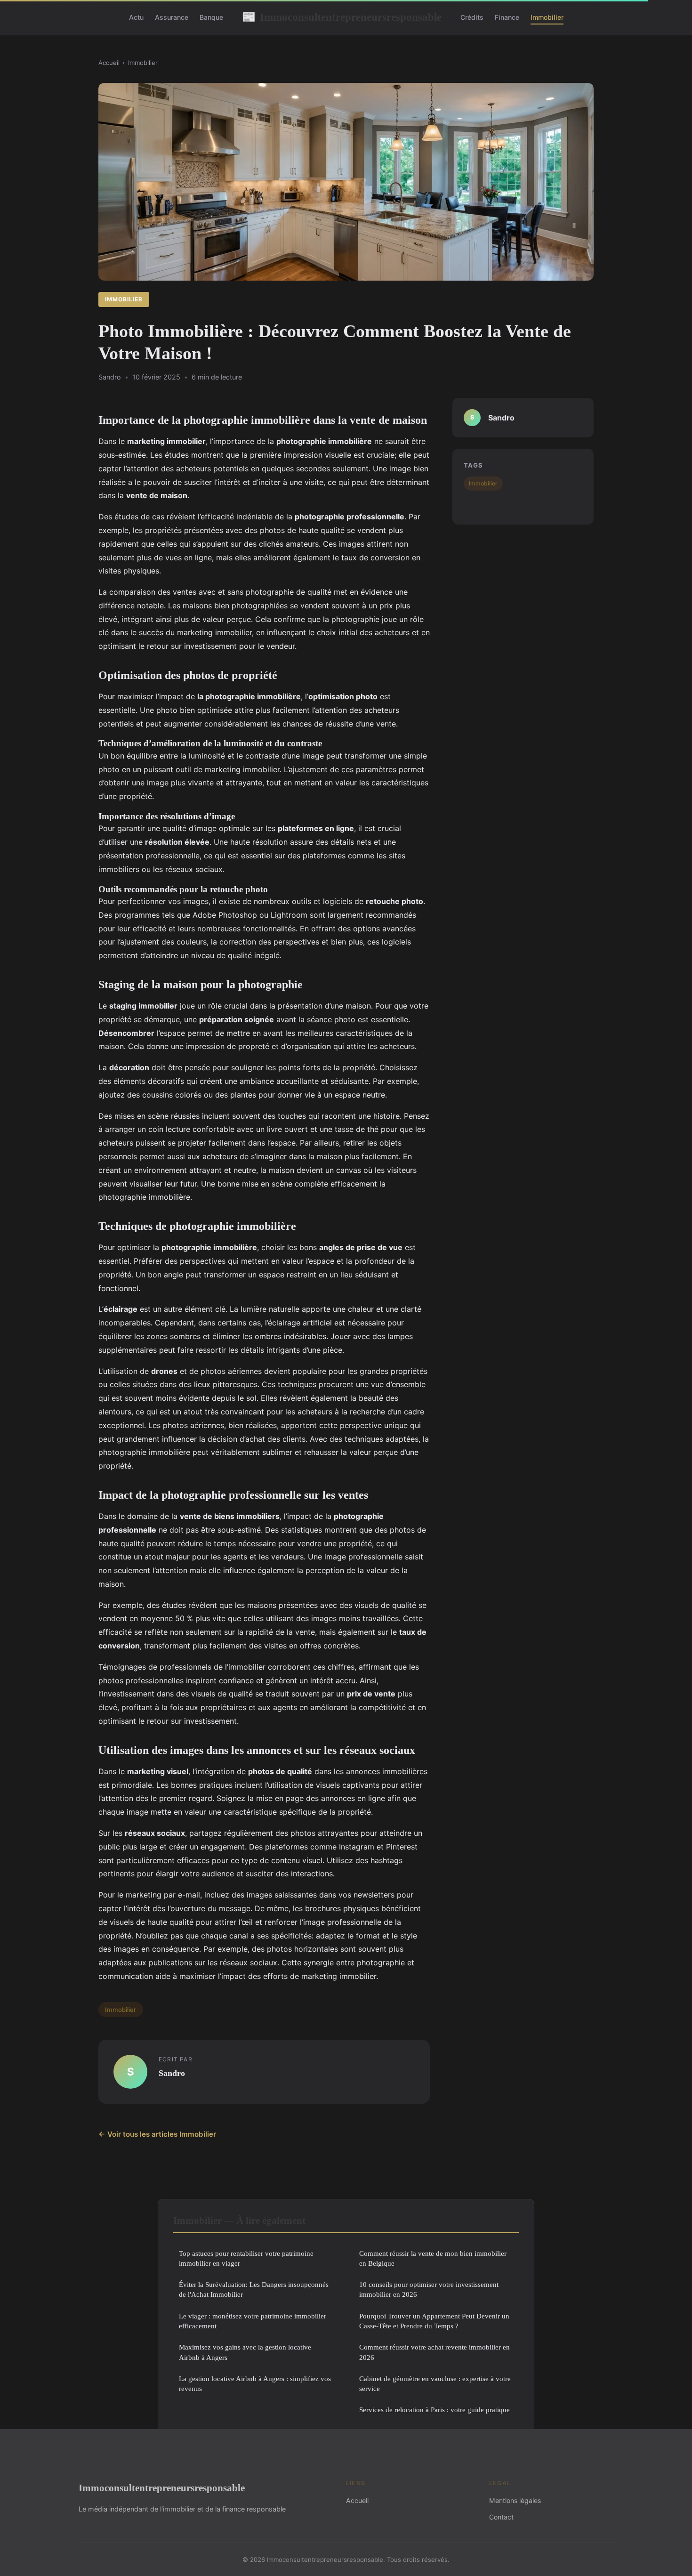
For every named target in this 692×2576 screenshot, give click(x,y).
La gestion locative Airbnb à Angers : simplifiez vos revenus (255, 2383)
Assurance (172, 17)
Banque (211, 17)
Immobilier (547, 17)
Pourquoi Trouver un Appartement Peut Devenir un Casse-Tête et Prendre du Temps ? (434, 2321)
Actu (136, 17)
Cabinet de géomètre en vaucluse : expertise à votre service (435, 2383)
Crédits (472, 17)
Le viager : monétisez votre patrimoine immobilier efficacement (253, 2321)
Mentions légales (515, 2500)
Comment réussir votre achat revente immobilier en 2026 (435, 2352)
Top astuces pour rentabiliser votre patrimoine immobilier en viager (246, 2258)
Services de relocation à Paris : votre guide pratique (435, 2410)
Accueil (109, 63)
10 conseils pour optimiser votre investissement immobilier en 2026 (429, 2289)
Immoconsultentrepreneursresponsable (342, 17)
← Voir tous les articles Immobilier (157, 2134)
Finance (507, 17)
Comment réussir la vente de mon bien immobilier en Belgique (433, 2258)
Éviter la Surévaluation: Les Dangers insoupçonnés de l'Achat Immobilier (254, 2289)
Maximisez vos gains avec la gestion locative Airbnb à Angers (245, 2352)
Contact (501, 2517)
